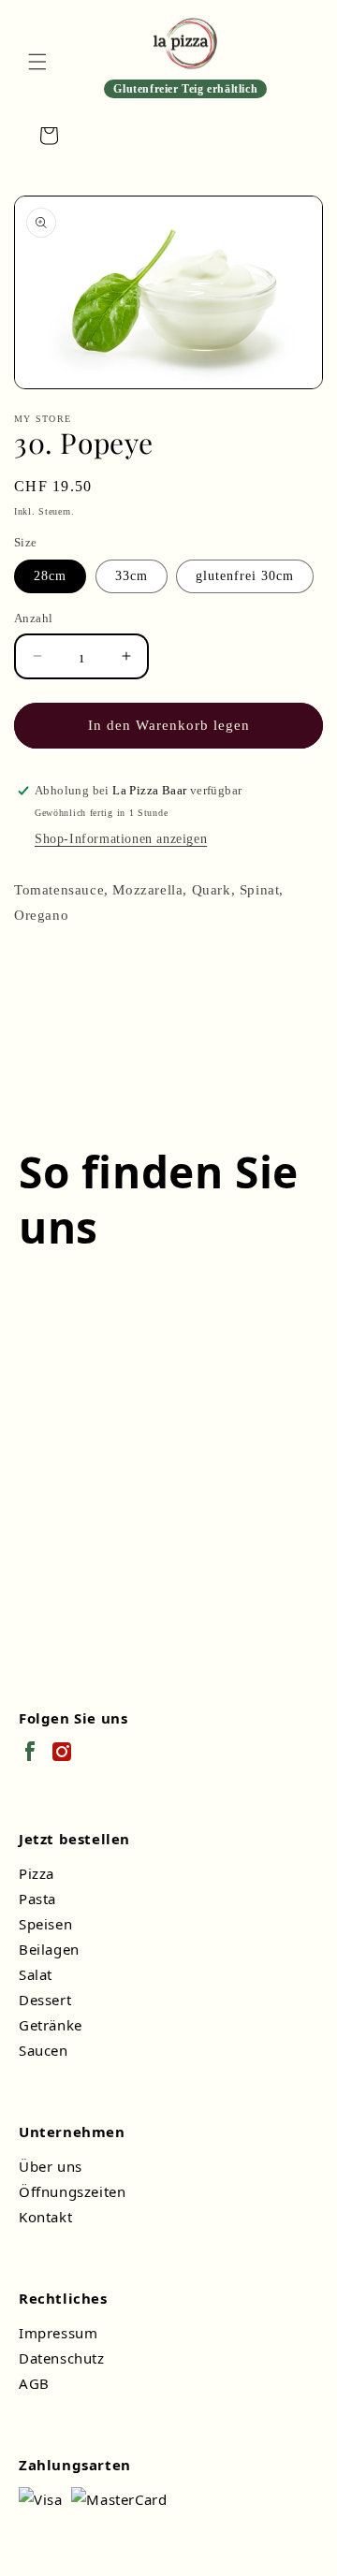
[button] (37, 62)
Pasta (37, 1899)
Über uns (51, 2166)
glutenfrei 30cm (245, 576)
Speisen (45, 1924)
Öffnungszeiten (72, 2191)
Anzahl (33, 618)
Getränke (51, 2025)
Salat (36, 1974)
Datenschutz (62, 2358)
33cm (132, 576)
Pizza (37, 1873)
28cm (50, 576)
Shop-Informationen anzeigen (121, 839)
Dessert (45, 2000)
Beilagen (49, 1949)
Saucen (44, 2050)
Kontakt (45, 2217)
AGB (34, 2383)
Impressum (58, 2333)
